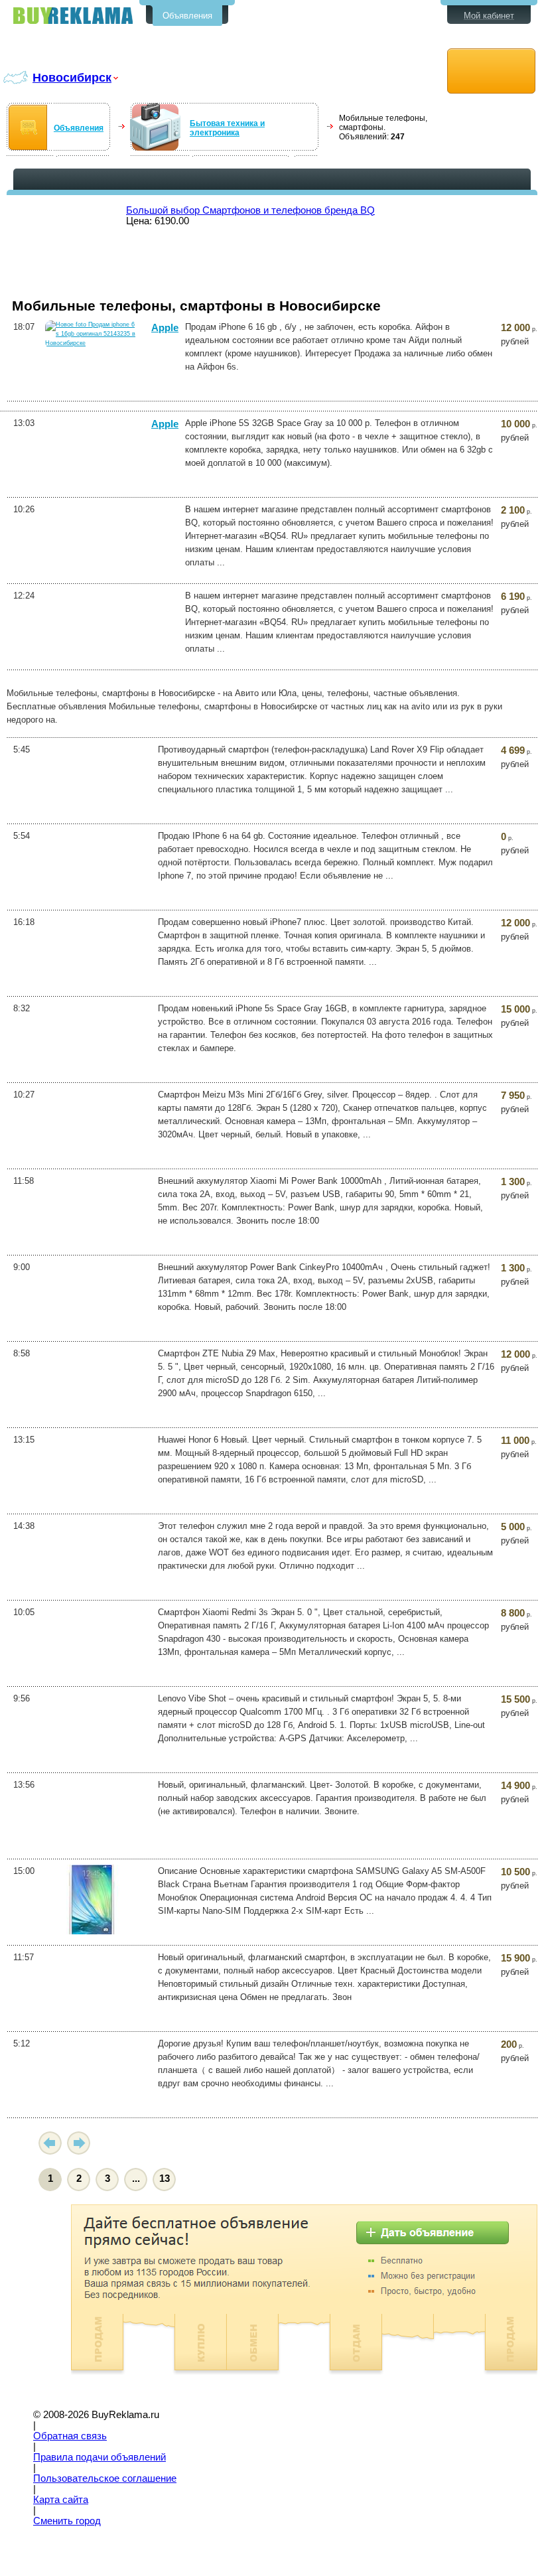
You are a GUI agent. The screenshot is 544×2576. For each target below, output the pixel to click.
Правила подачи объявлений (100, 2457)
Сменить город (67, 2521)
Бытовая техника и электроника (227, 128)
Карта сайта (61, 2500)
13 (165, 2179)
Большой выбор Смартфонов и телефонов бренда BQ (250, 210)
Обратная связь (70, 2436)
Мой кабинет (489, 16)
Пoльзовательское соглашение (105, 2478)
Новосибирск (72, 77)
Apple (165, 328)
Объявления (187, 16)
